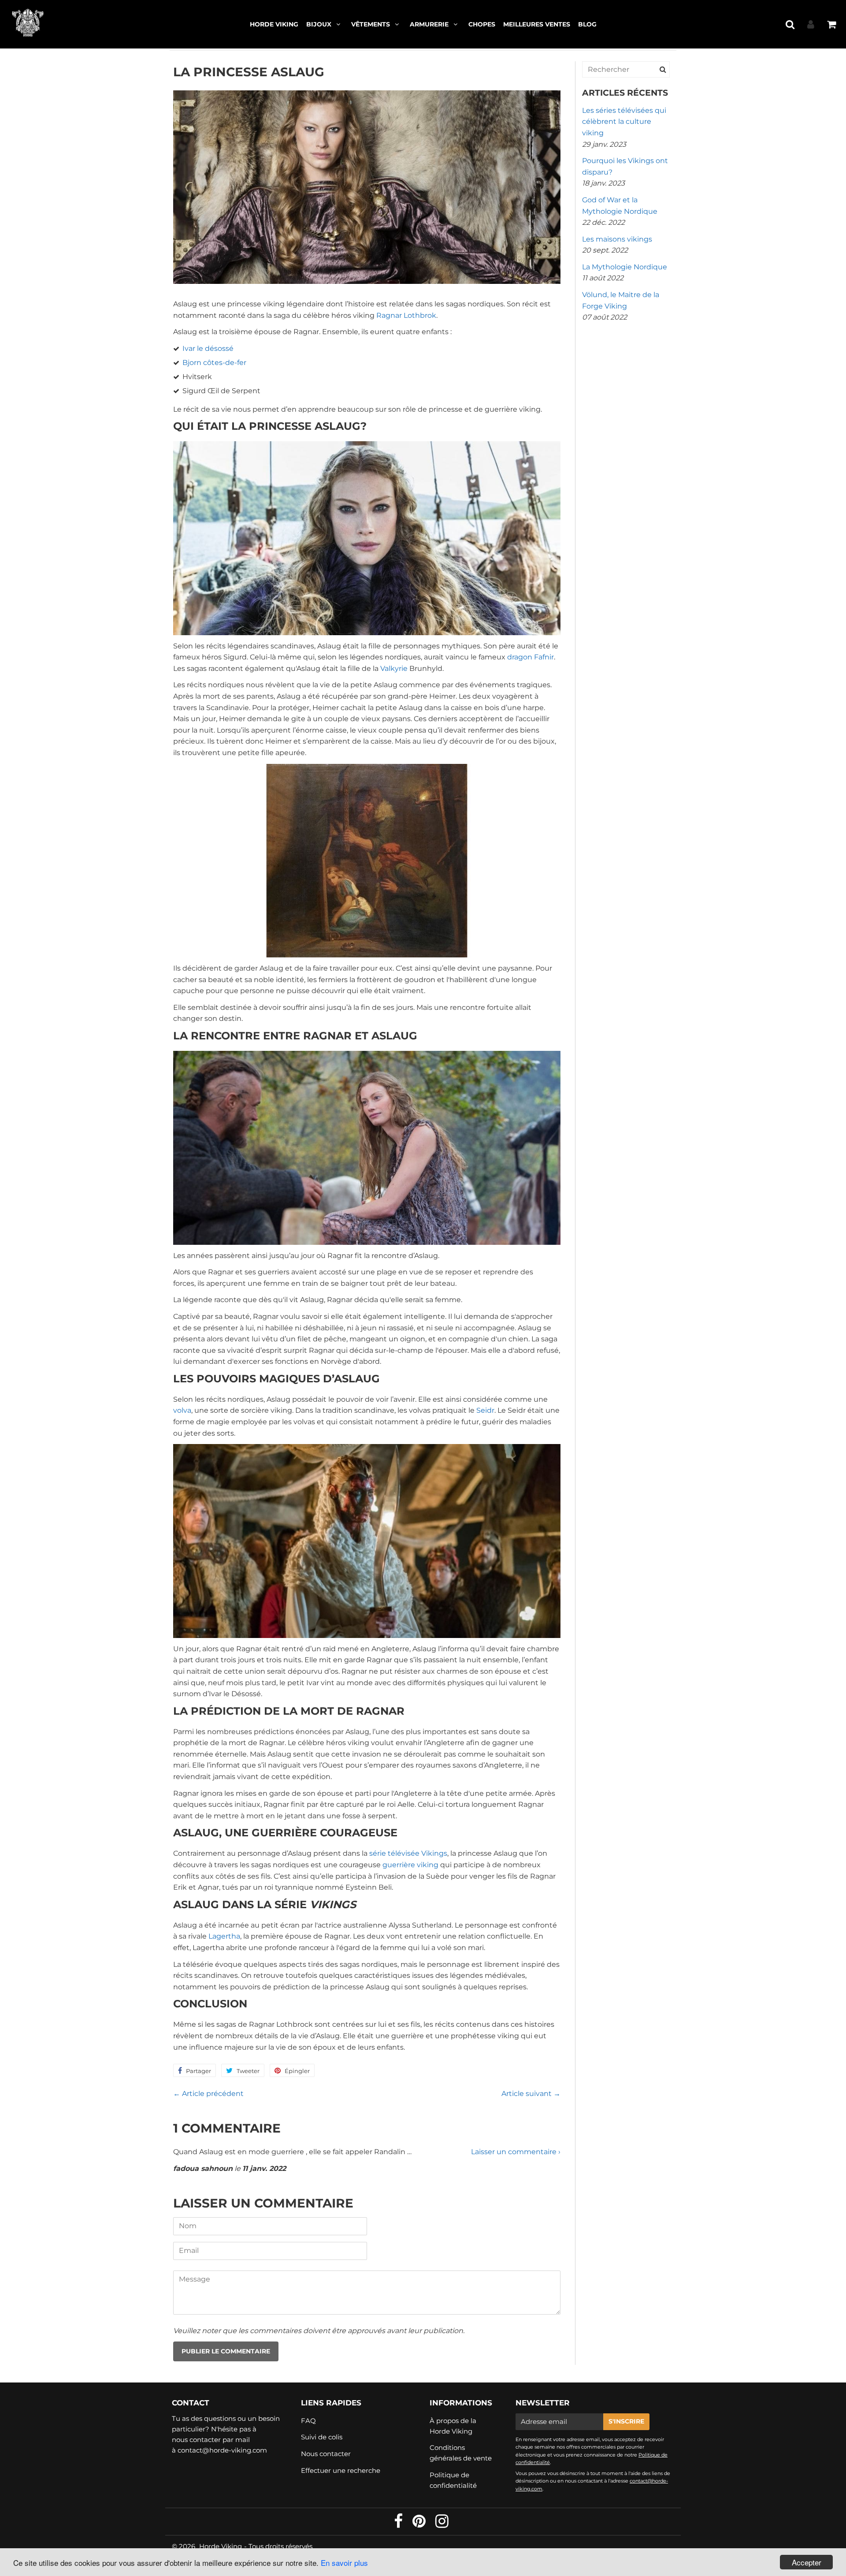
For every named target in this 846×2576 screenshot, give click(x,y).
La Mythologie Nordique (625, 267)
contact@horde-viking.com (222, 2450)
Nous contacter (326, 2454)
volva (182, 1410)
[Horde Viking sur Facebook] (399, 2524)
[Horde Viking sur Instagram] (442, 2524)
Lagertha (224, 1936)
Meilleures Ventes (537, 24)
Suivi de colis (322, 2437)
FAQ (308, 2421)
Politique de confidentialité (453, 2480)
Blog (587, 24)
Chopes (482, 24)
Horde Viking (274, 24)
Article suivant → (531, 2094)
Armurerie (429, 24)
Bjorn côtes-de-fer (214, 363)
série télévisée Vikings (408, 1853)
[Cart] (831, 24)
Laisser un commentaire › (516, 2152)
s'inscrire (626, 2421)
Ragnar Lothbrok (406, 315)
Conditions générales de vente (461, 2453)
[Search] (663, 69)
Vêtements (371, 24)
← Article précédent (208, 2094)
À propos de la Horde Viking (453, 2426)
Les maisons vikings (617, 239)
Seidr (485, 1410)
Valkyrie (394, 668)
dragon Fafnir (531, 657)
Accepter (807, 2562)
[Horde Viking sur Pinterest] (420, 2524)
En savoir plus (344, 2563)
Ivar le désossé (208, 348)
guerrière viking (410, 1865)
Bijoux (319, 24)
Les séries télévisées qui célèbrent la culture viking (624, 122)
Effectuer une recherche (341, 2470)
